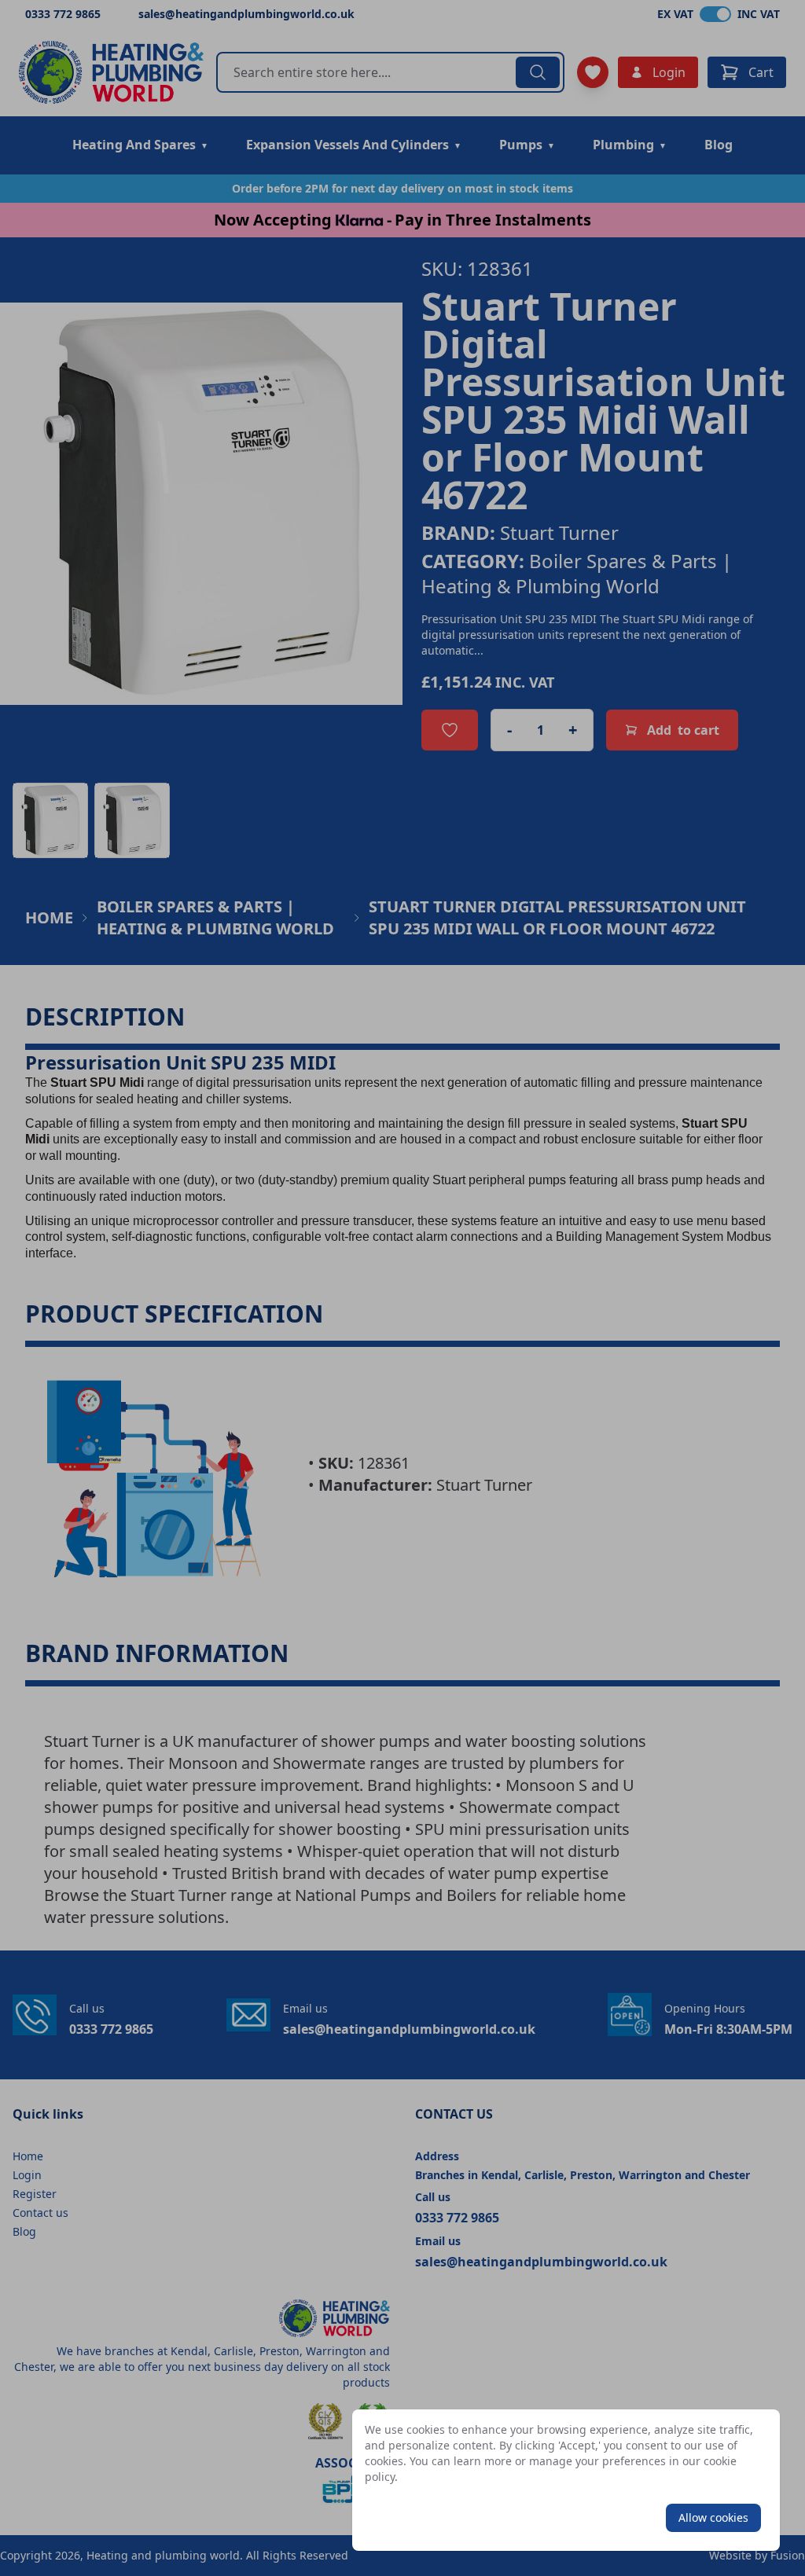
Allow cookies (713, 2517)
